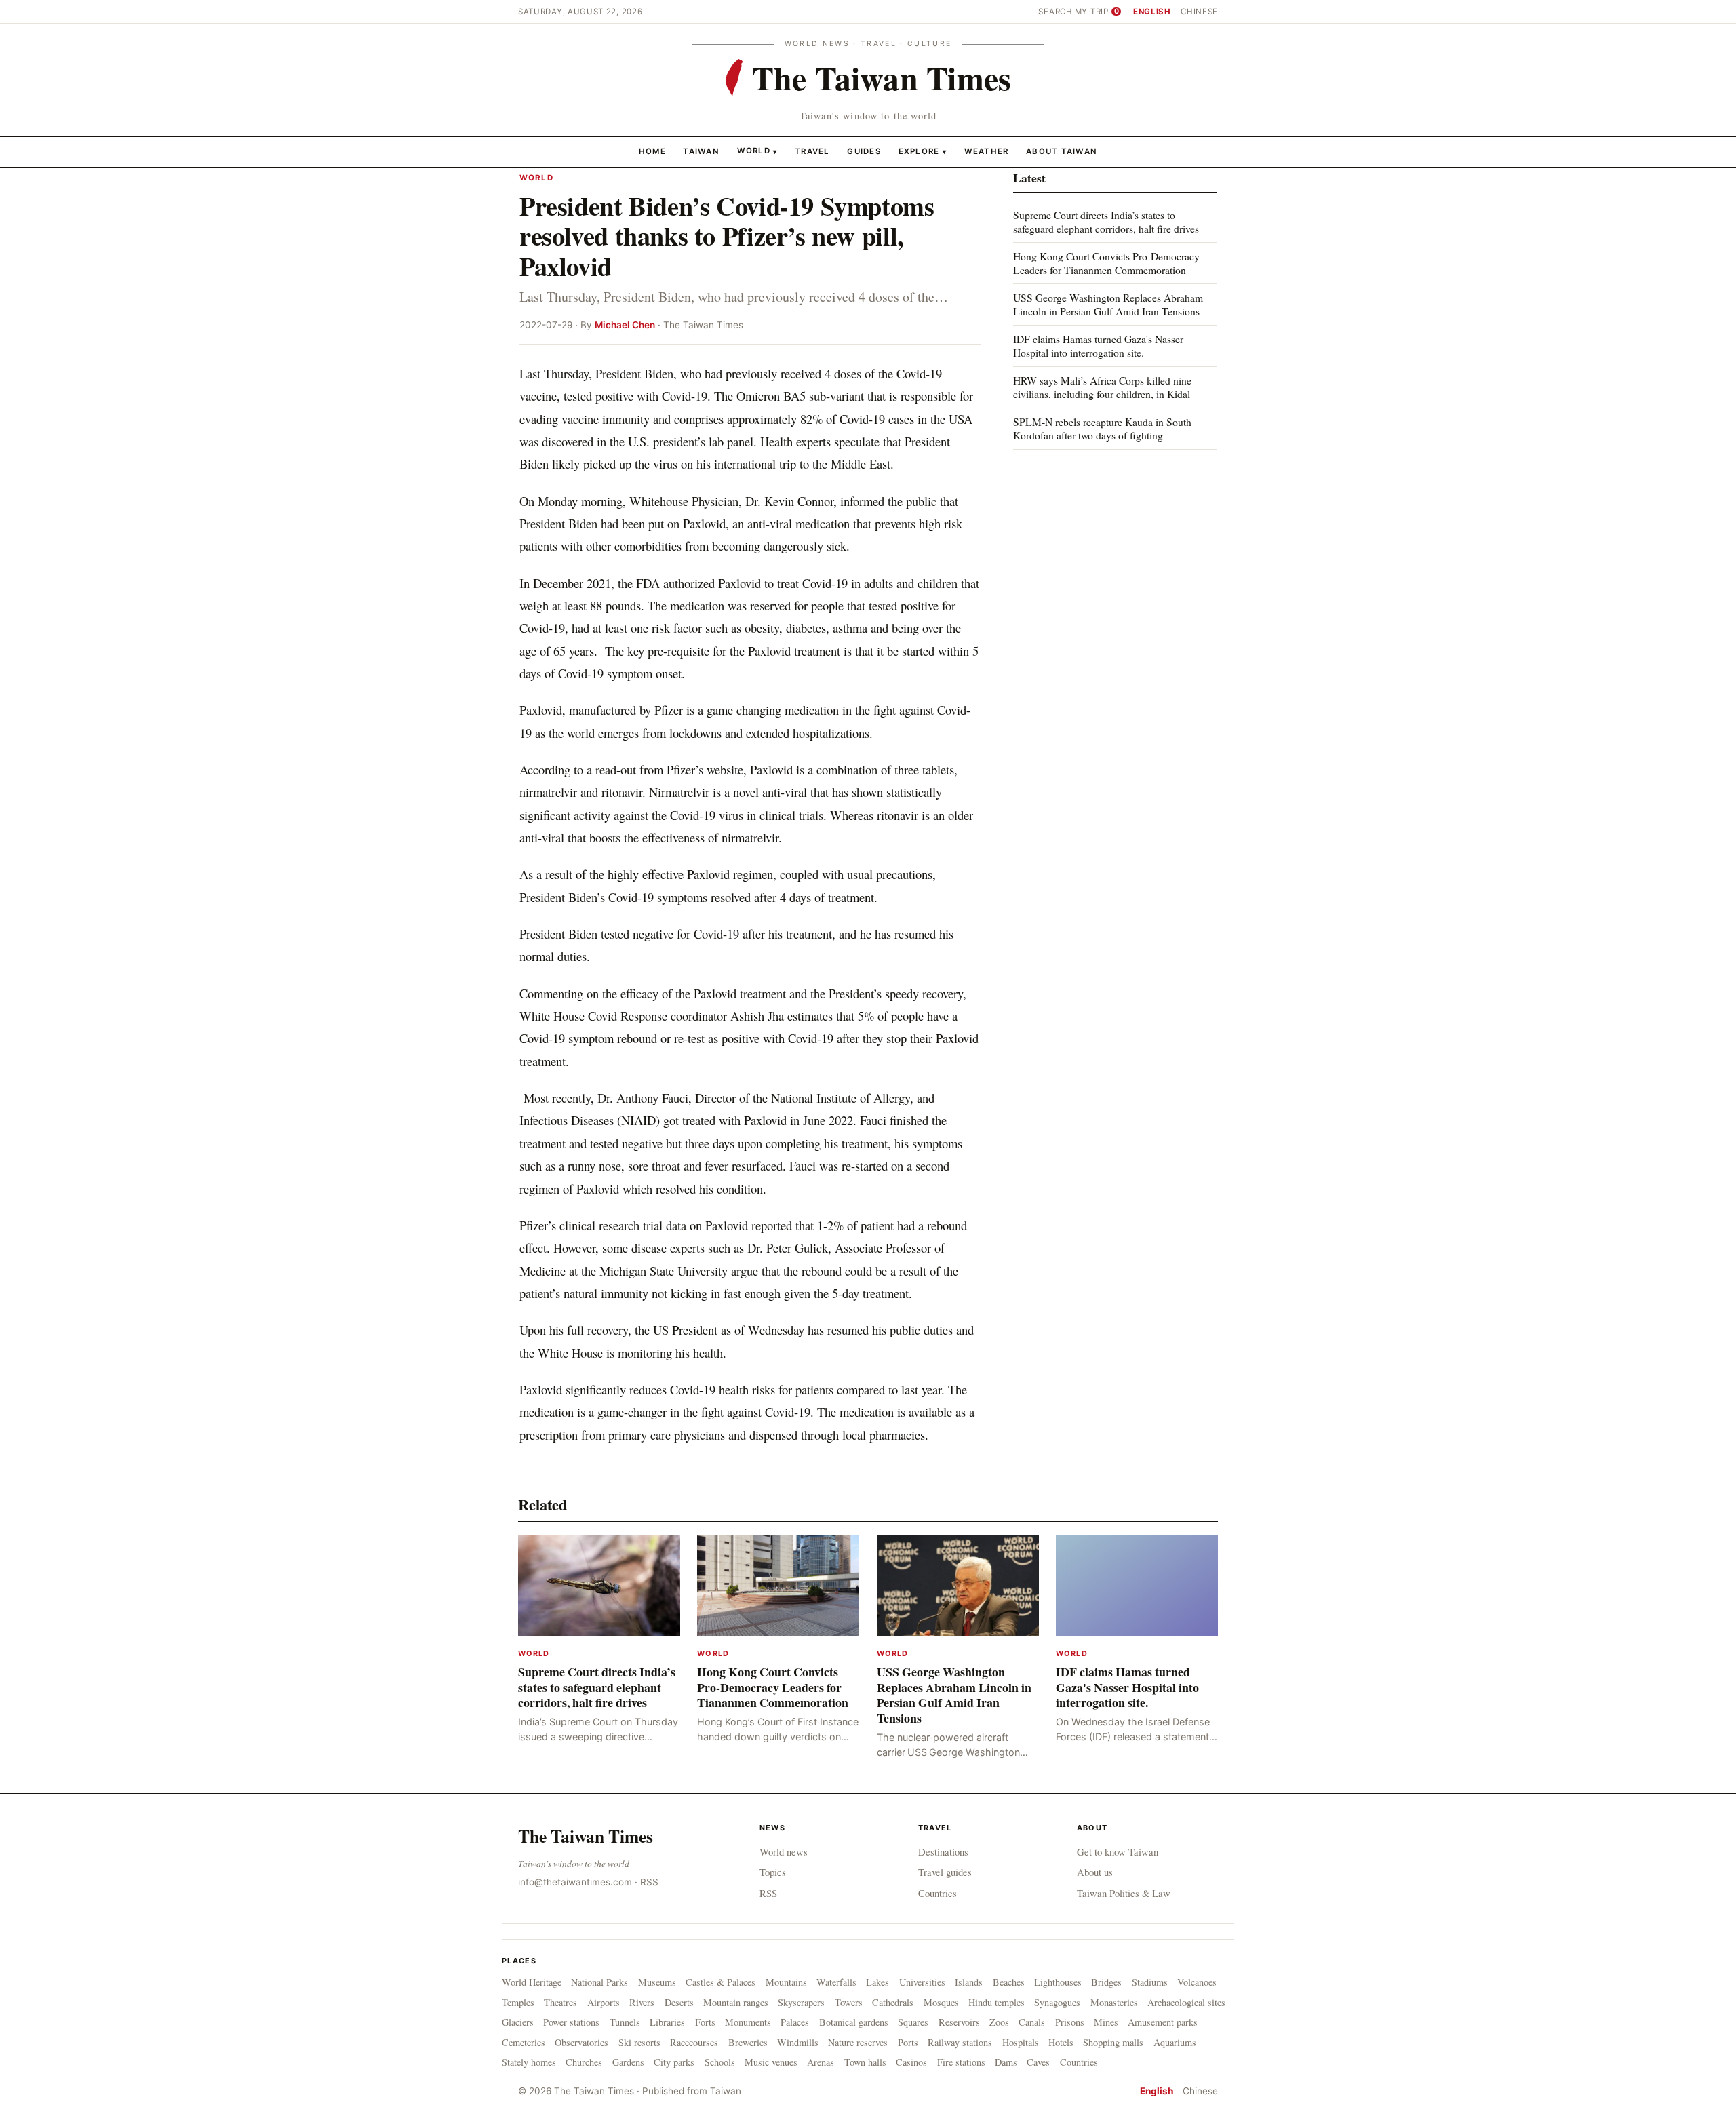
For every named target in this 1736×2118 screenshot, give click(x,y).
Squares (913, 2022)
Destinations (943, 1851)
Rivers (642, 2002)
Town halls (865, 2062)
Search (1055, 12)
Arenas (821, 2062)
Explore (923, 151)
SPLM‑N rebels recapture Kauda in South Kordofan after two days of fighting (1102, 428)
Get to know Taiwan (1118, 1851)
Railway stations (960, 2042)
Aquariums (1175, 2042)
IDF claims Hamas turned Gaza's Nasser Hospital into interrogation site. (1098, 346)
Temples (518, 2002)
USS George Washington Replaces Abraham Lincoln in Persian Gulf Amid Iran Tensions (1108, 304)
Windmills (798, 2042)
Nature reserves (858, 2042)
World (754, 151)
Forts (705, 2022)
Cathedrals (893, 2002)
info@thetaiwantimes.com (575, 1882)
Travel (812, 151)
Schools (720, 2062)
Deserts (679, 2002)
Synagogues (1057, 2002)
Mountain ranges (736, 2002)
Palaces (795, 2022)
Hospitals (1021, 2042)
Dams (1006, 2062)
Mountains (786, 1982)
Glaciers (518, 2022)
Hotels (1061, 2042)
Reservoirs (959, 2022)
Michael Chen (625, 325)
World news (784, 1851)
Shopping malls (1113, 2042)
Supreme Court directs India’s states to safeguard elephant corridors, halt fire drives (1106, 221)
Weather (987, 151)
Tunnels (625, 2022)
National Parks (599, 1982)
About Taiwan (1062, 151)
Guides (864, 151)
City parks (674, 2062)
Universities (922, 1982)
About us (1095, 1872)
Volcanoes (1197, 1982)
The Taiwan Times (586, 1836)
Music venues (771, 2062)
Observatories (581, 2042)
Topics (773, 1872)
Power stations (571, 2022)
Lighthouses (1058, 1982)
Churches (584, 2062)
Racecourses (694, 2042)
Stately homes (529, 2062)
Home (652, 151)
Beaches (1009, 1982)
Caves (1038, 2062)
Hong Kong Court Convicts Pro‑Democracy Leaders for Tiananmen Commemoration (1106, 263)
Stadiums (1150, 1982)
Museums (657, 1982)
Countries (938, 1893)
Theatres (560, 2002)
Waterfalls (836, 1982)
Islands (969, 1982)
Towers (849, 2002)
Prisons (1070, 2022)
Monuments (748, 2022)
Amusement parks (1163, 2022)
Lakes (877, 1982)
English (1152, 12)
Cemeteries (524, 2042)
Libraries (667, 2022)
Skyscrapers (801, 2002)
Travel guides (945, 1872)
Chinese (1199, 12)
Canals (1032, 2022)
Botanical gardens (854, 2022)
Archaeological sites (1186, 2002)
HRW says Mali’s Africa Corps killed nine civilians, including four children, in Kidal (1102, 387)
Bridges (1106, 1982)
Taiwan (701, 151)
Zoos (999, 2022)
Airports (604, 2002)
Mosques (941, 2002)
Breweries (748, 2042)
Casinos (911, 2062)
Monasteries (1114, 2002)
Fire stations (961, 2062)
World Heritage (532, 1982)
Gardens (628, 2062)
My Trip (1097, 12)
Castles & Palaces (721, 1982)
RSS (649, 1882)
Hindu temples (997, 2002)
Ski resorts (639, 2042)
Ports (908, 2042)
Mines (1106, 2022)
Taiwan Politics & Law (1124, 1893)
